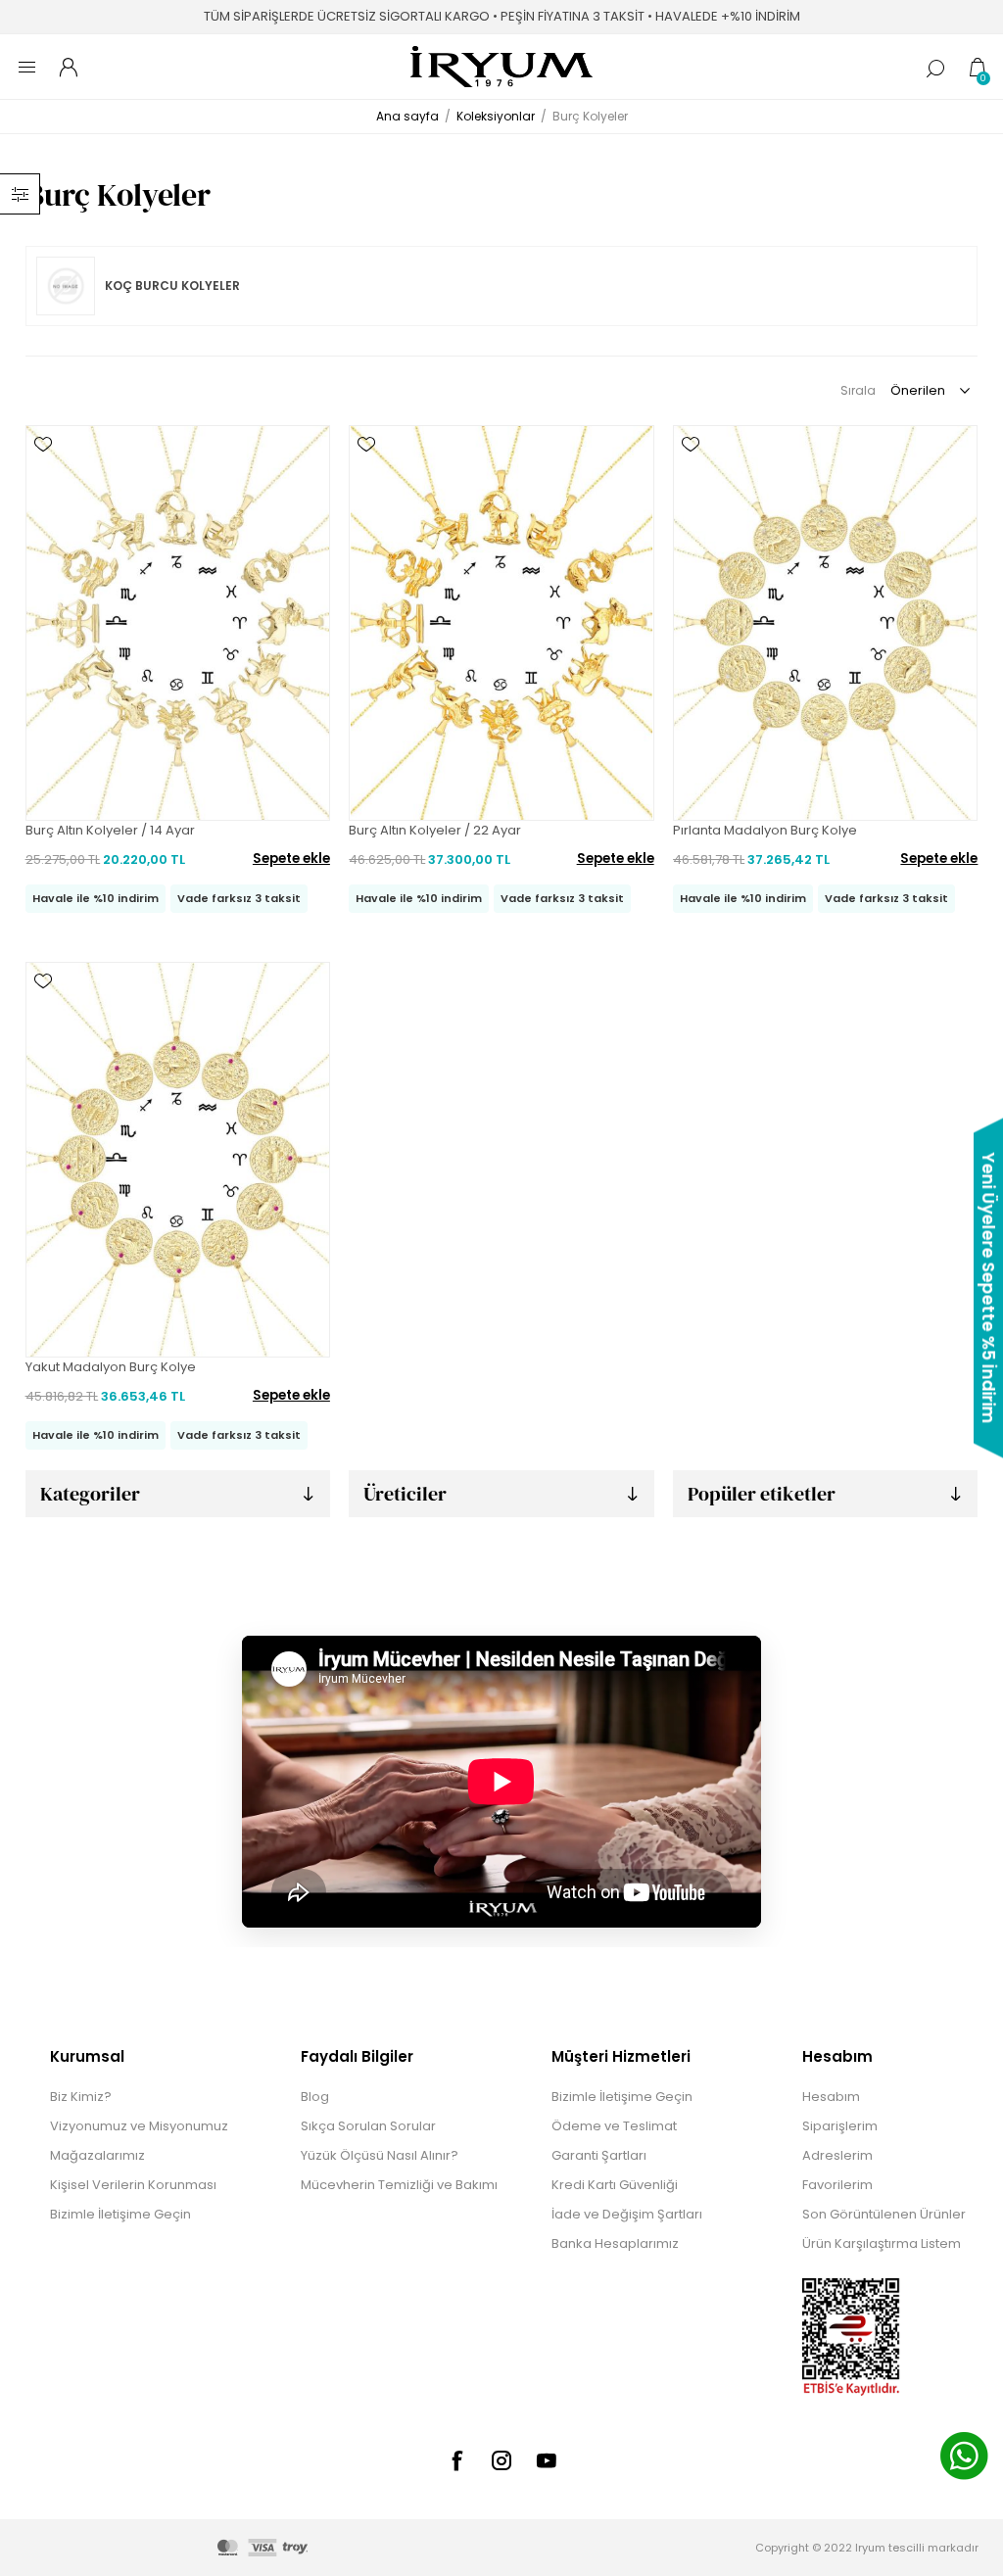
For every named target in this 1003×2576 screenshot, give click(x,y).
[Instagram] (501, 2460)
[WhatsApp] (964, 2458)
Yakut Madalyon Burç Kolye (111, 1367)
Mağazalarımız (97, 2155)
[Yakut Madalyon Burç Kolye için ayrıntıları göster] (178, 1160)
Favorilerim (837, 2185)
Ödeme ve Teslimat (614, 2126)
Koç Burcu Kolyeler (172, 286)
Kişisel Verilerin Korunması (133, 2185)
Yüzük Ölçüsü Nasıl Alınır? (380, 2155)
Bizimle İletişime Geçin (120, 2214)
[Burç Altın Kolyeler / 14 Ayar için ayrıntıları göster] (178, 623)
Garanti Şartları (599, 2155)
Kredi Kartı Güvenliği (615, 2185)
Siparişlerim (840, 2126)
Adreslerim (837, 2155)
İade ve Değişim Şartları (627, 2214)
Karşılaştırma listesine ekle (43, 501)
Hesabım (831, 2097)
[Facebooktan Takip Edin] (456, 2460)
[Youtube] (547, 2460)
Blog (315, 2097)
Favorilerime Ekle (43, 445)
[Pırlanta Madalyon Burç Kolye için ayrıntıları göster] (825, 623)
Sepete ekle (291, 859)
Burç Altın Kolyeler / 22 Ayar (435, 830)
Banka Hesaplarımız (615, 2243)
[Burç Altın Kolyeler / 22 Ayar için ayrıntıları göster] (501, 623)
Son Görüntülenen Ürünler (884, 2214)
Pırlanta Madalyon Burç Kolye (765, 830)
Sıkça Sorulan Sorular (368, 2126)
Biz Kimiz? (81, 2097)
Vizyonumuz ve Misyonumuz (139, 2126)
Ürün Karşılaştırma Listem (882, 2243)
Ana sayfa (407, 116)
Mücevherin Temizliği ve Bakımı (399, 2185)
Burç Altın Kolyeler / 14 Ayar (110, 830)
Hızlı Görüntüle (43, 473)
